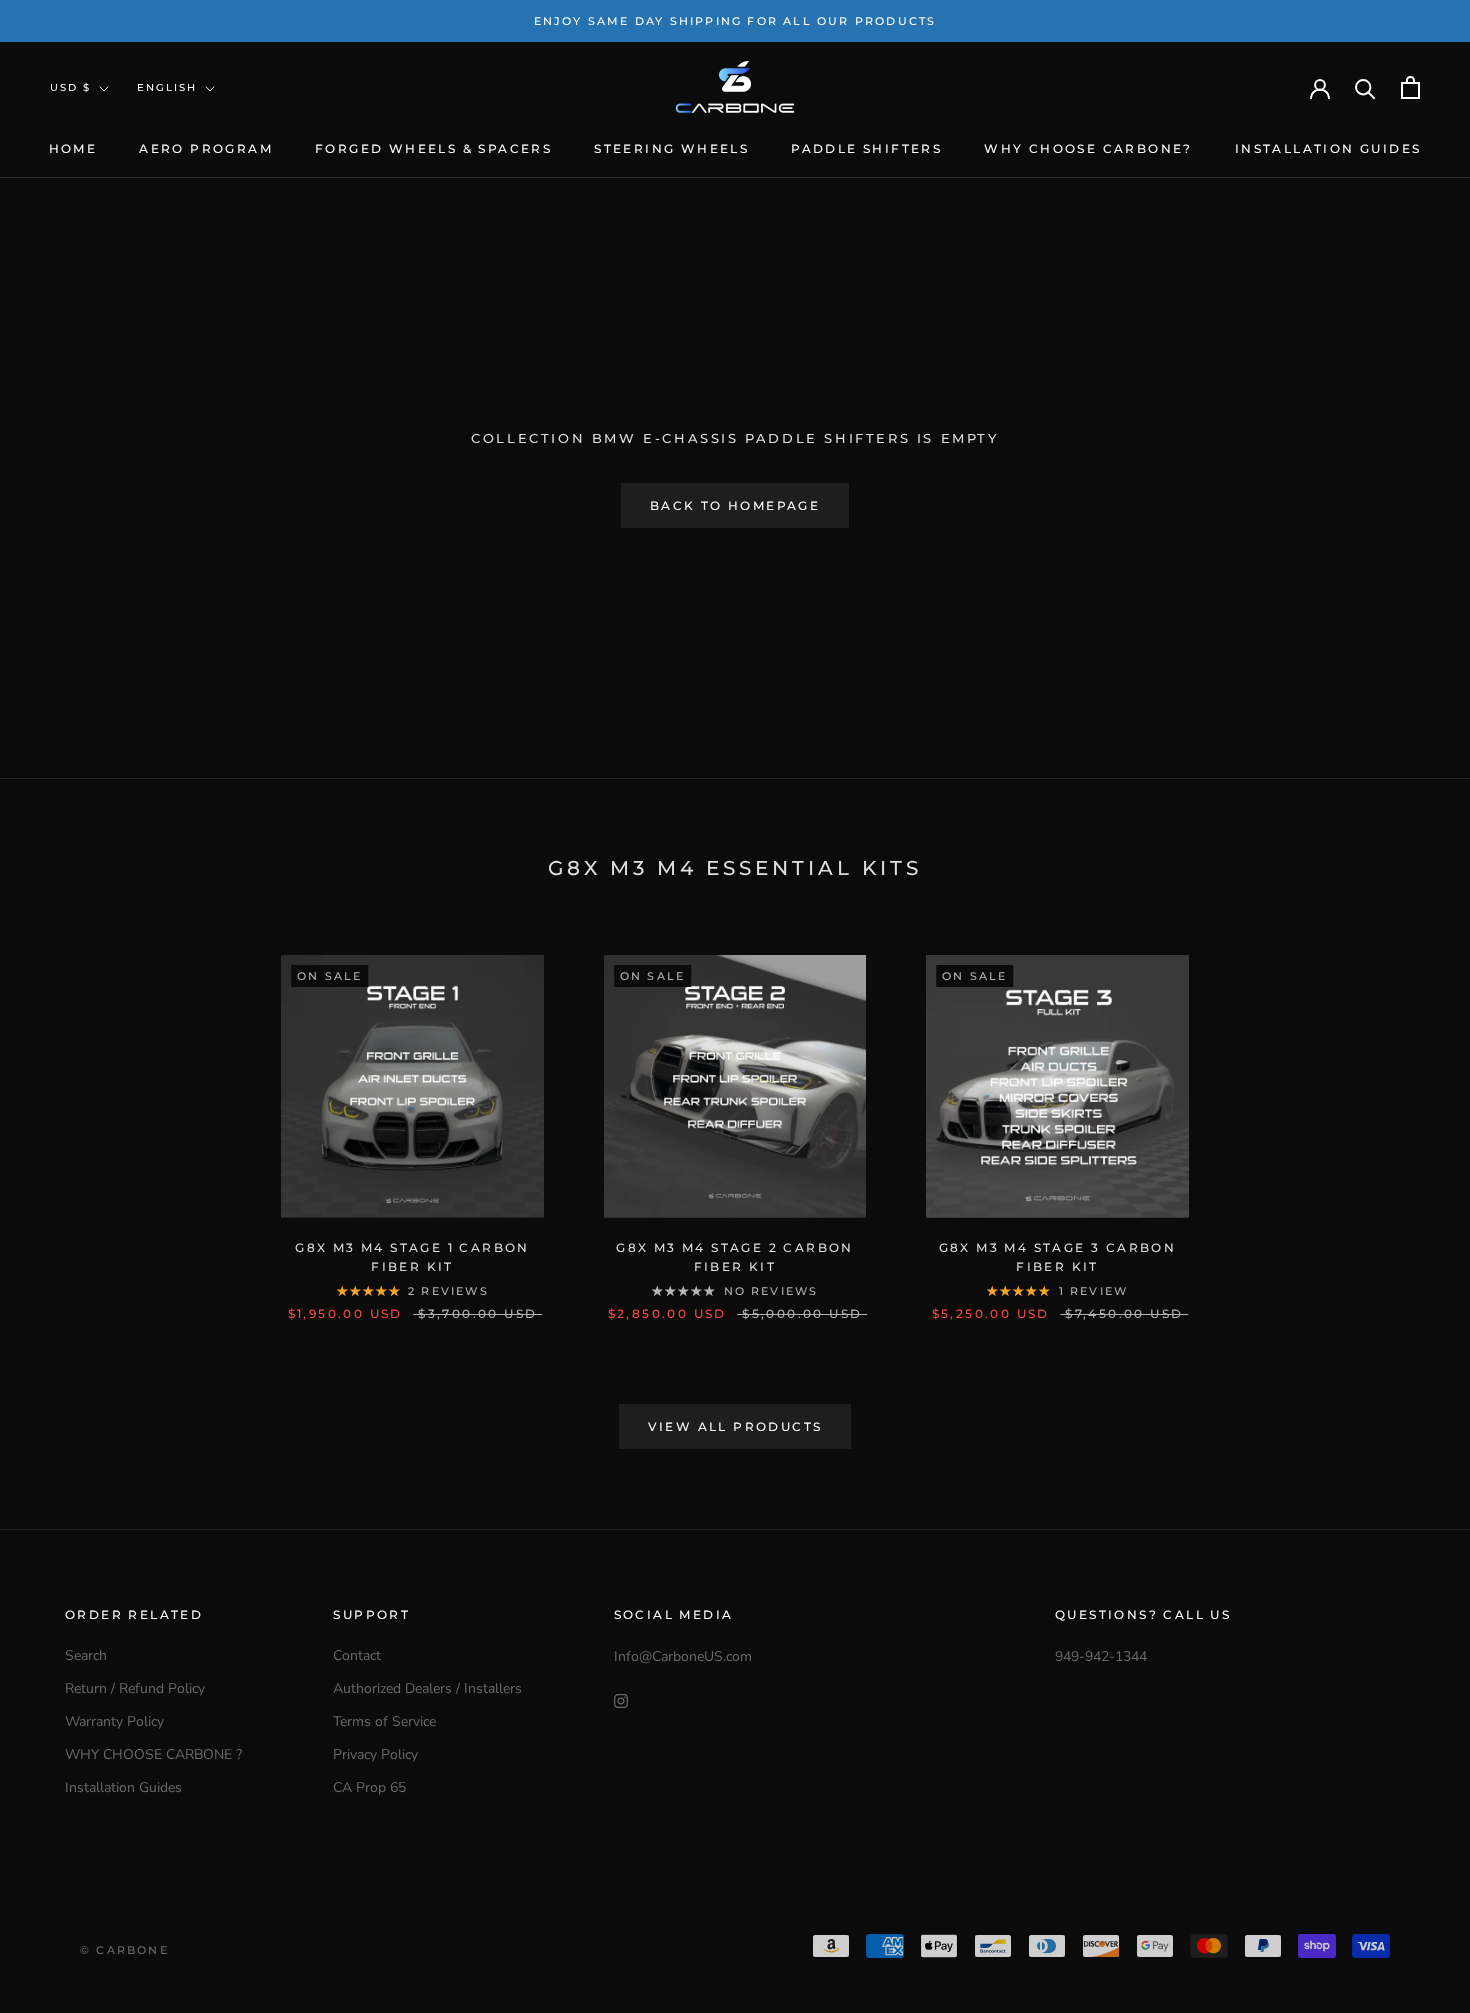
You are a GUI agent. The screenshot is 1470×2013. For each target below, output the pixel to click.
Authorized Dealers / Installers (427, 1688)
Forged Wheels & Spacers (433, 148)
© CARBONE (124, 1950)
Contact (357, 1655)
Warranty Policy (114, 1721)
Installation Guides (1328, 148)
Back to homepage (735, 505)
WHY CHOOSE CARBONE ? (153, 1754)
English (167, 87)
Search (86, 1655)
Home (73, 148)
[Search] (1365, 87)
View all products (735, 1426)
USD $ (70, 87)
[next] (1407, 1117)
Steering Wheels (671, 148)
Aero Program (206, 148)
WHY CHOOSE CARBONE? (1088, 148)
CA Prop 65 (369, 1787)
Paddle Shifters (866, 148)
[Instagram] (621, 1699)
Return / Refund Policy (135, 1688)
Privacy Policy (375, 1754)
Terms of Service (384, 1721)
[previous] (62, 1117)
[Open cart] (1410, 87)
